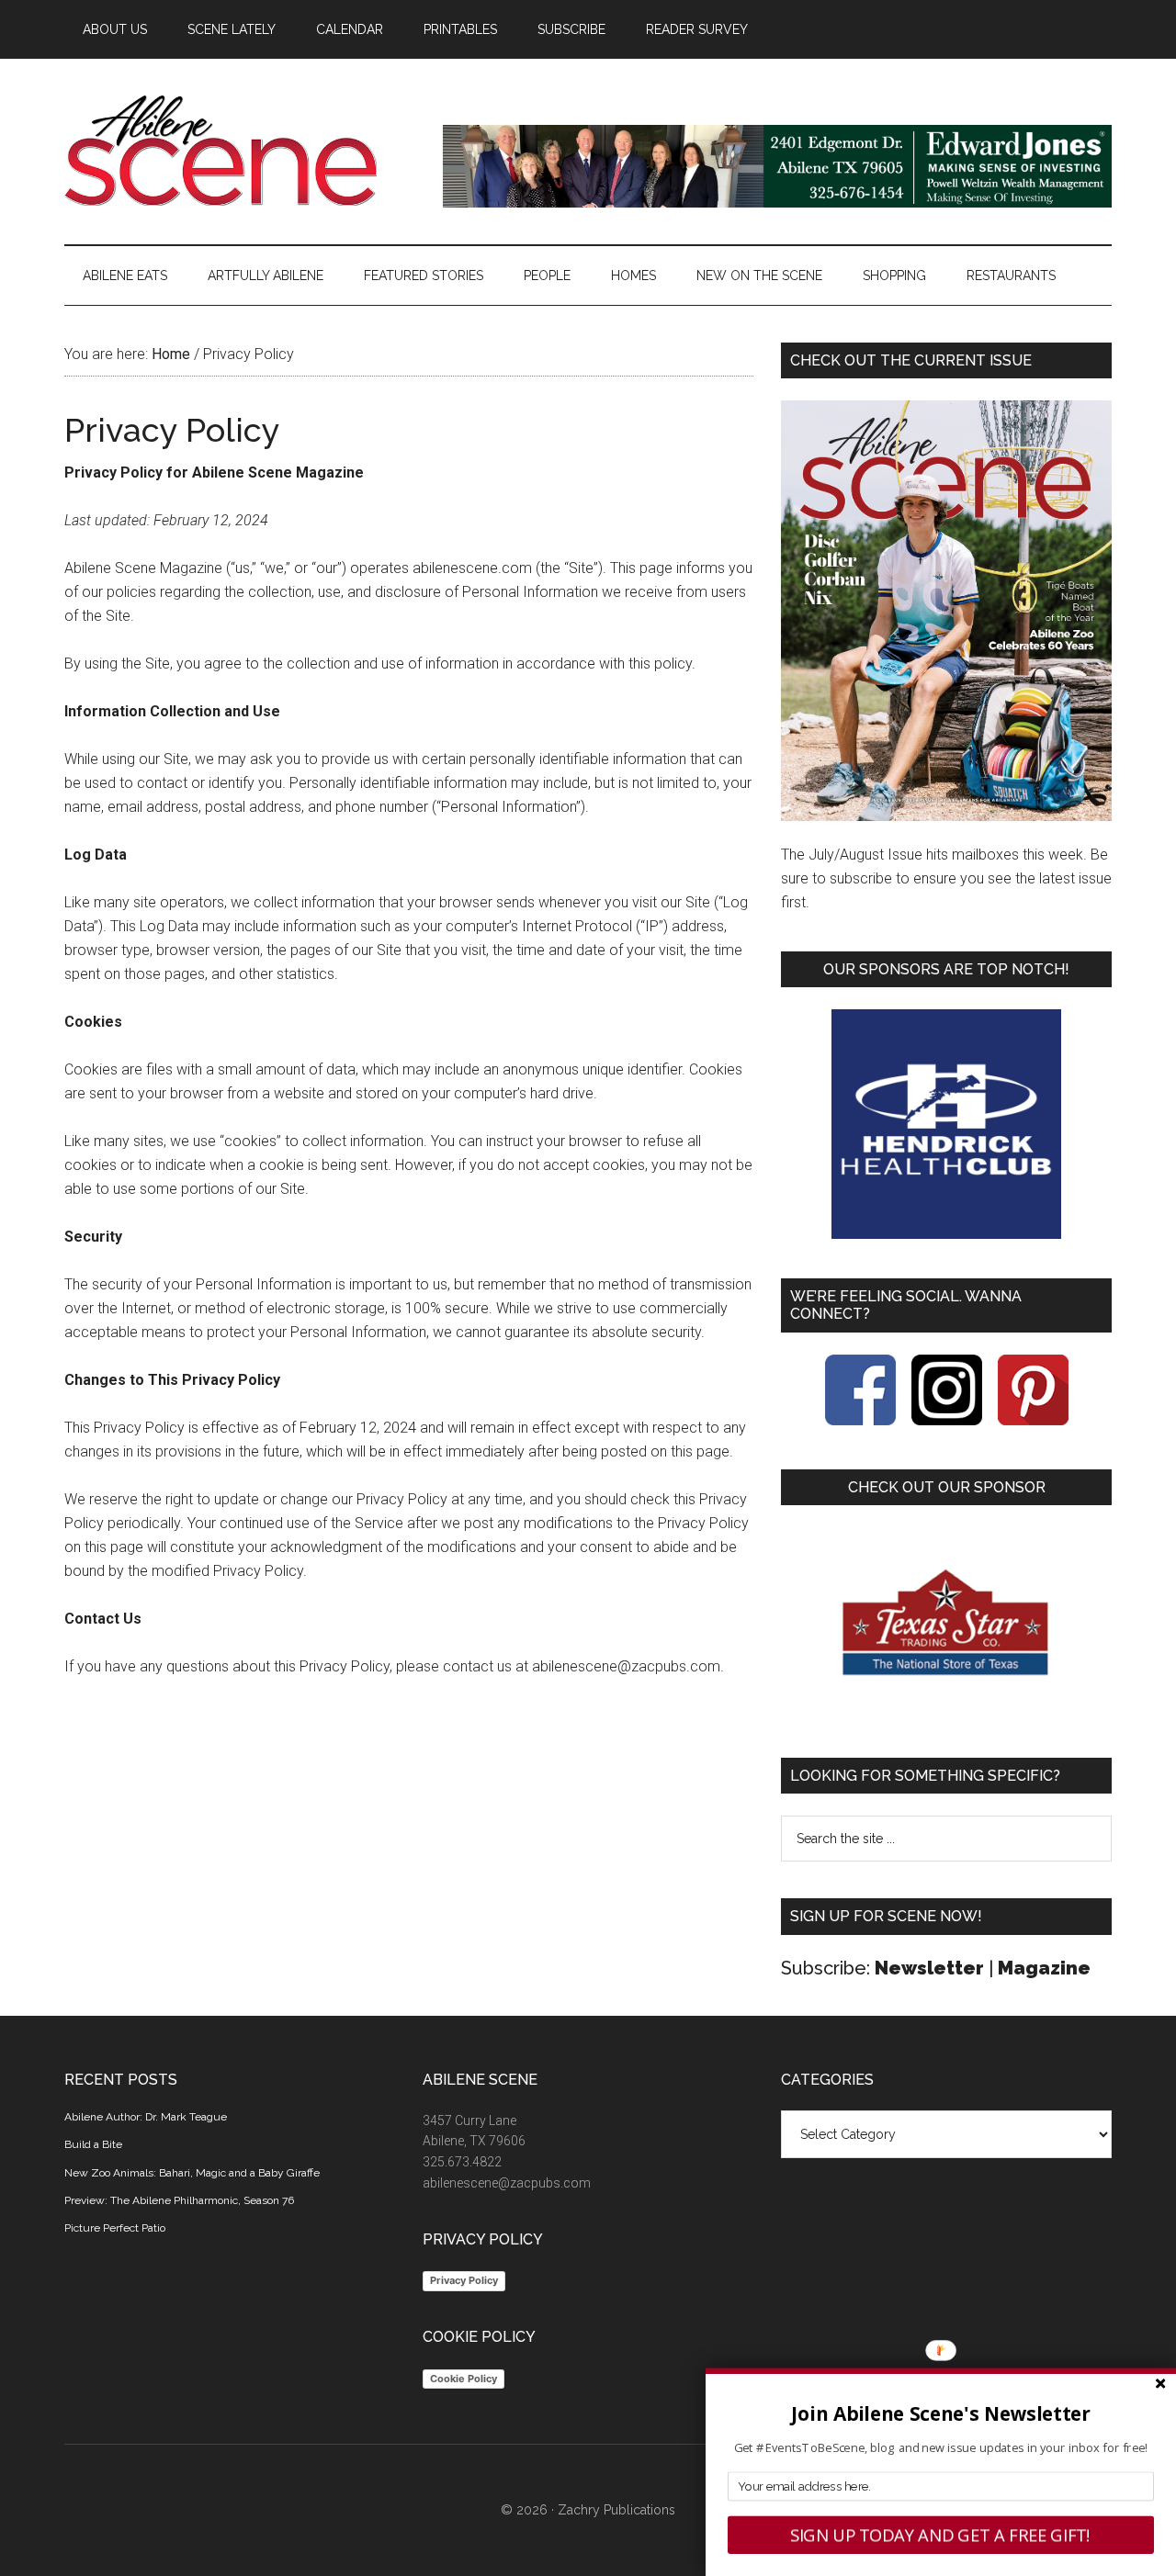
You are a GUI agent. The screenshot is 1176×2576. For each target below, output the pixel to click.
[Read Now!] (946, 611)
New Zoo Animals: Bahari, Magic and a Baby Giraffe (192, 2173)
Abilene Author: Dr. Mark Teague (146, 2117)
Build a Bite (93, 2144)
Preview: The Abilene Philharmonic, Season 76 (179, 2200)
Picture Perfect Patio (115, 2228)
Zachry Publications (616, 2510)
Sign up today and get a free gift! (941, 2535)
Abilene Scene (239, 151)
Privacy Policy (464, 2280)
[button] (941, 2414)
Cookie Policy (464, 2379)
